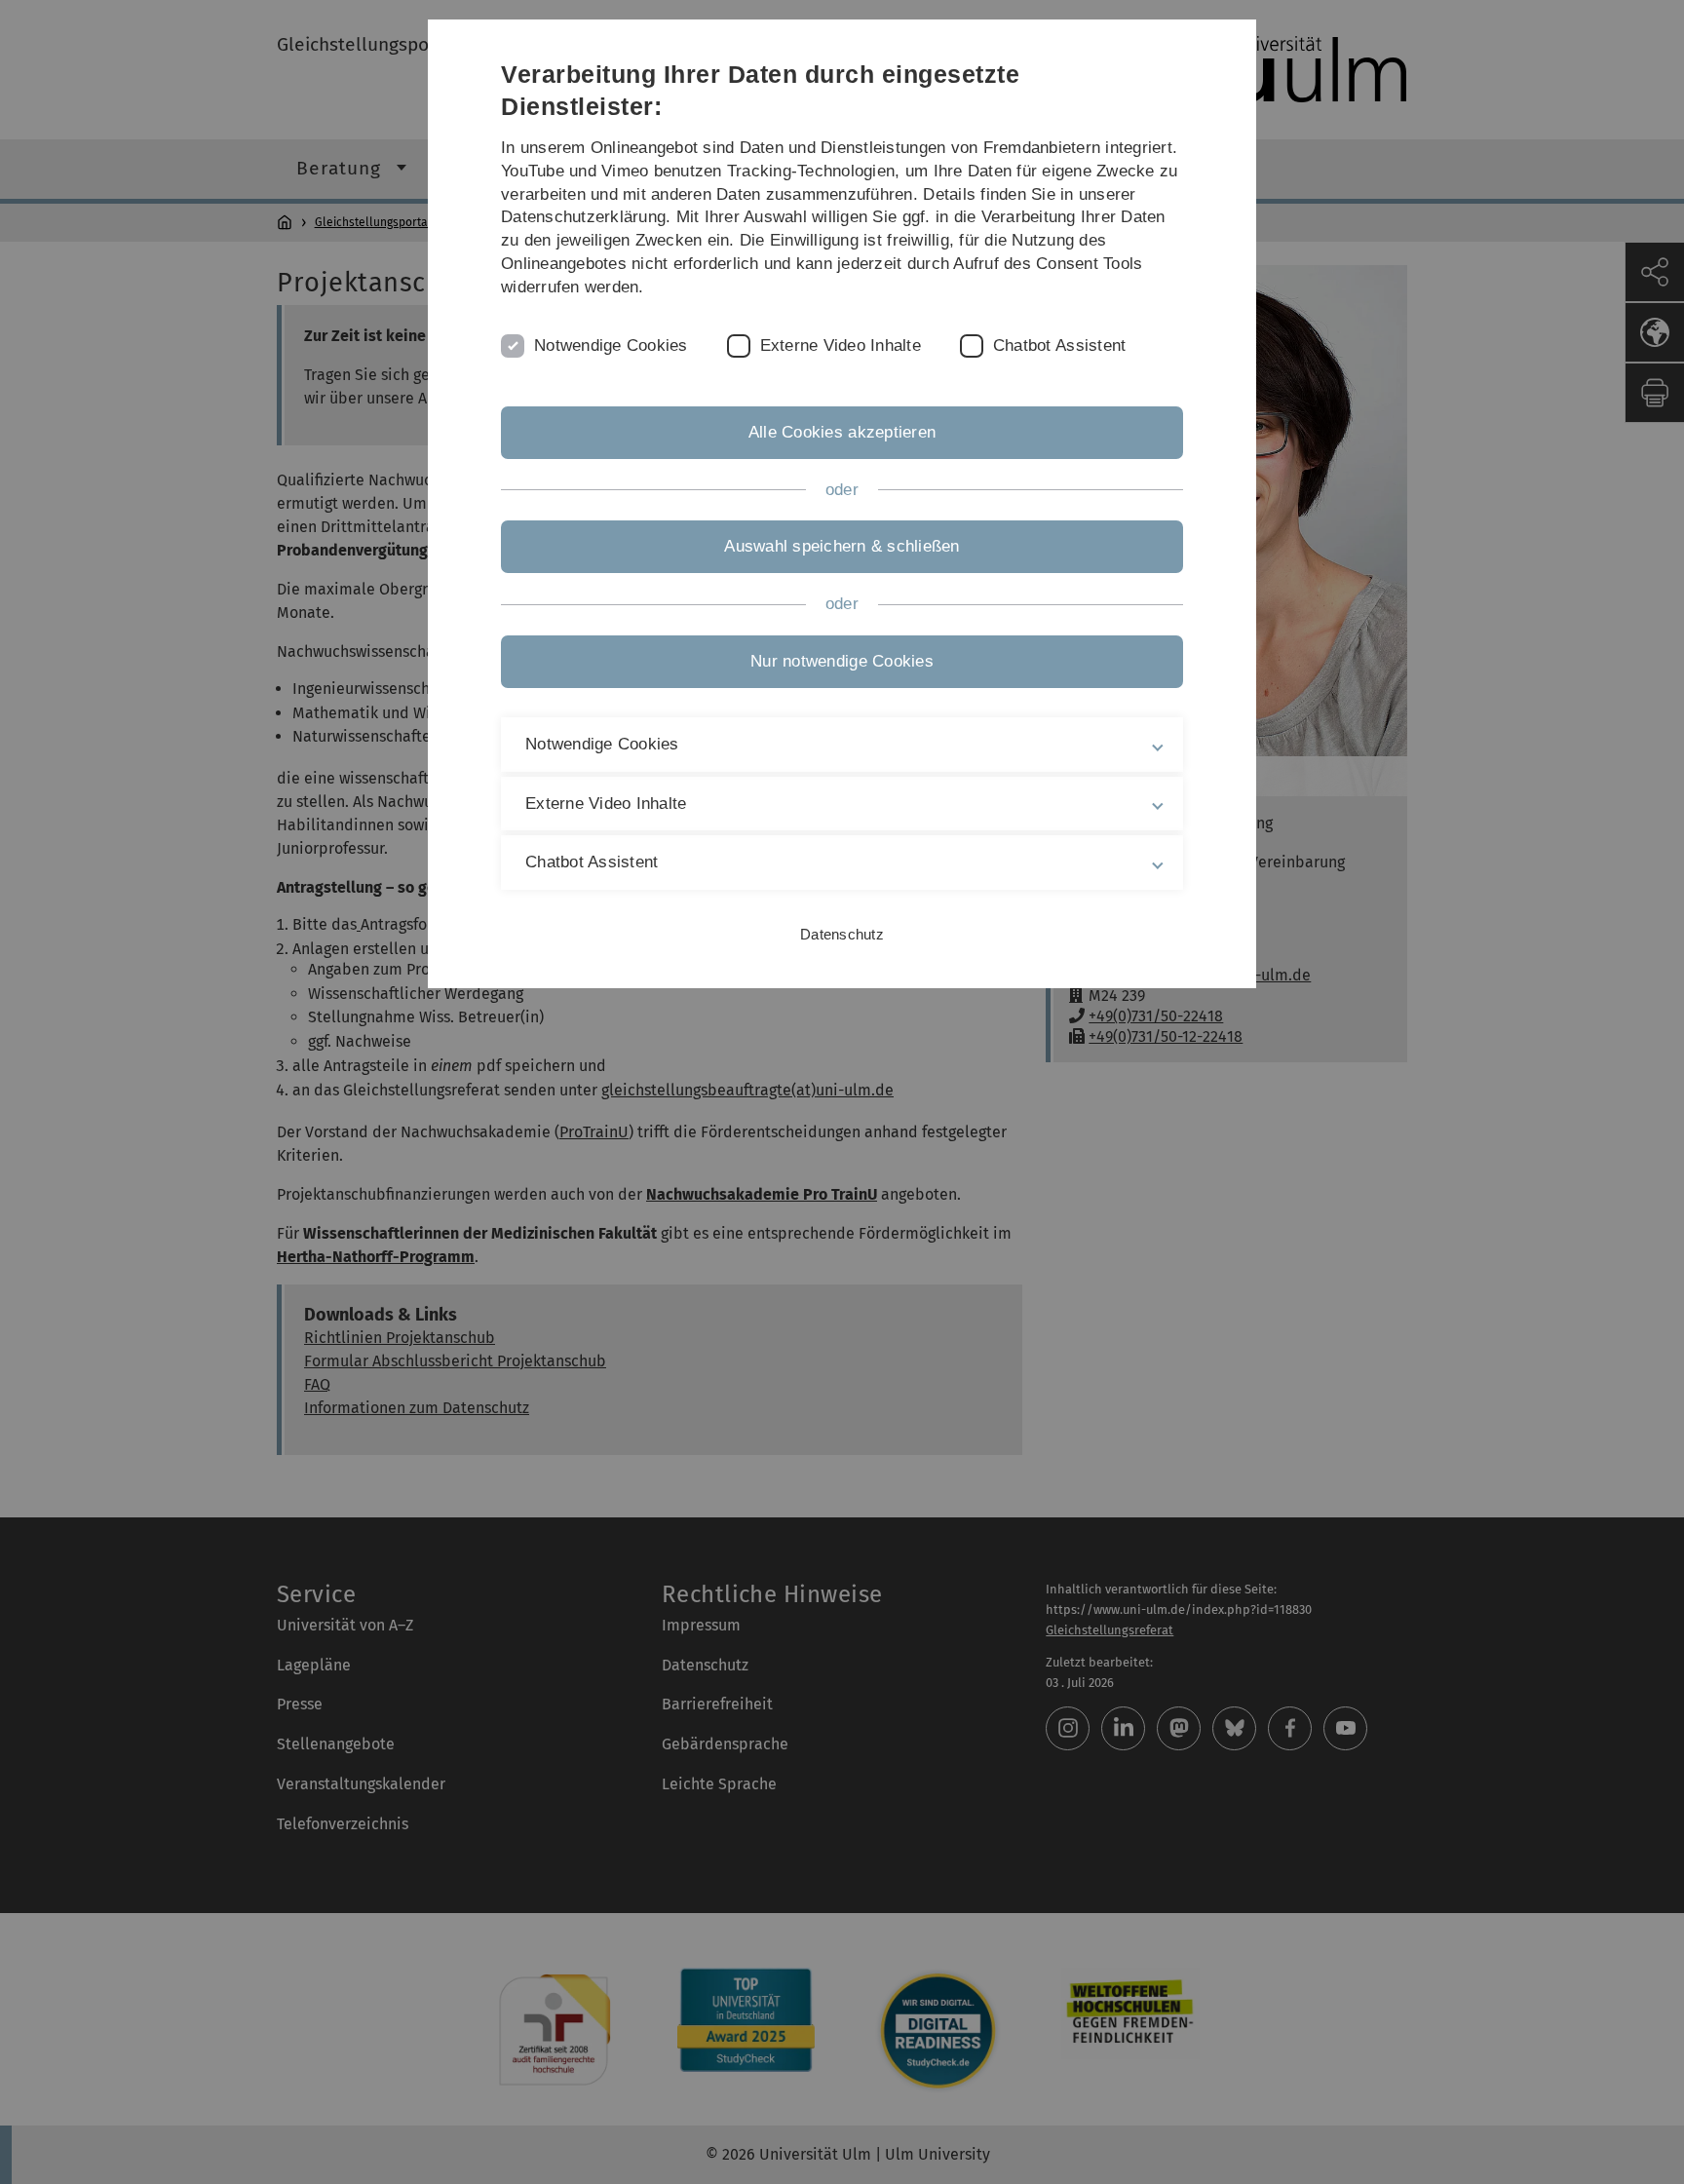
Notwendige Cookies (611, 345)
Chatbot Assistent (1059, 345)
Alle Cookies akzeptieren (842, 432)
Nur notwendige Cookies (842, 661)
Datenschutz (842, 934)
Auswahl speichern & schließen (842, 546)
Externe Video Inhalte (841, 345)
